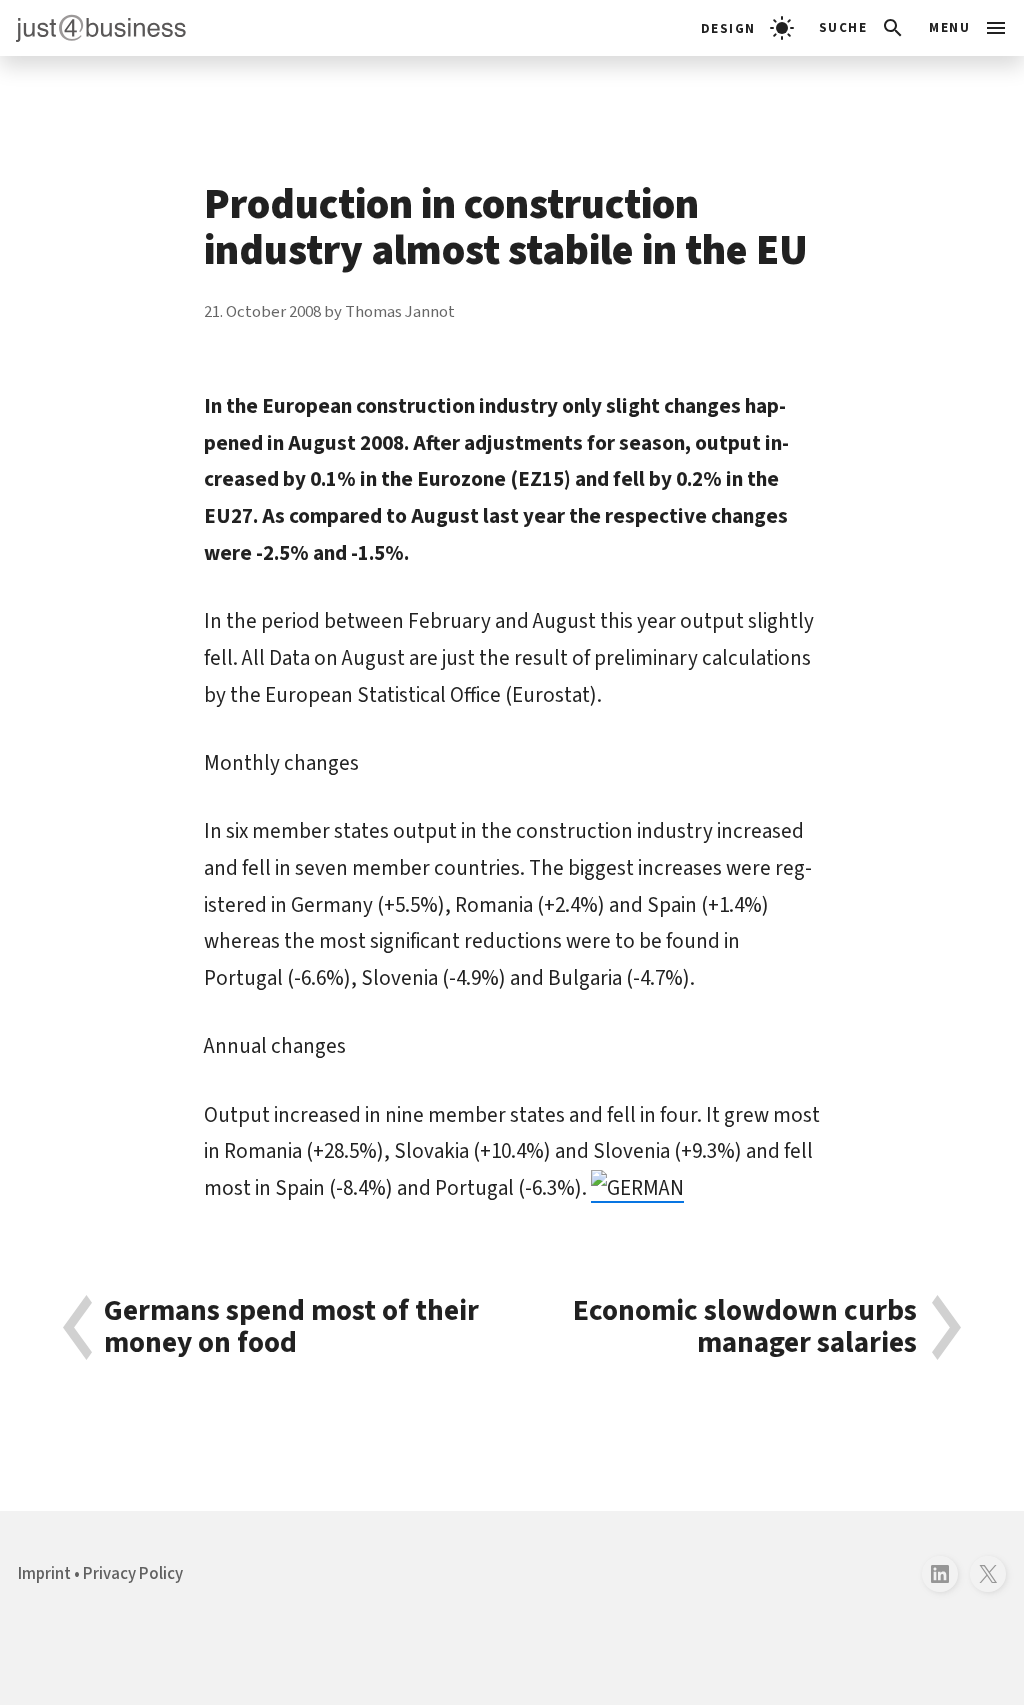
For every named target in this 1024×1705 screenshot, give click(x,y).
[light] (747, 28)
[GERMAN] (637, 1188)
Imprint (44, 1574)
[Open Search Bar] (862, 28)
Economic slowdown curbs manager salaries (745, 1327)
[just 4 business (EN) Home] (93, 28)
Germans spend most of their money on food (291, 1327)
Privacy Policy (133, 1574)
